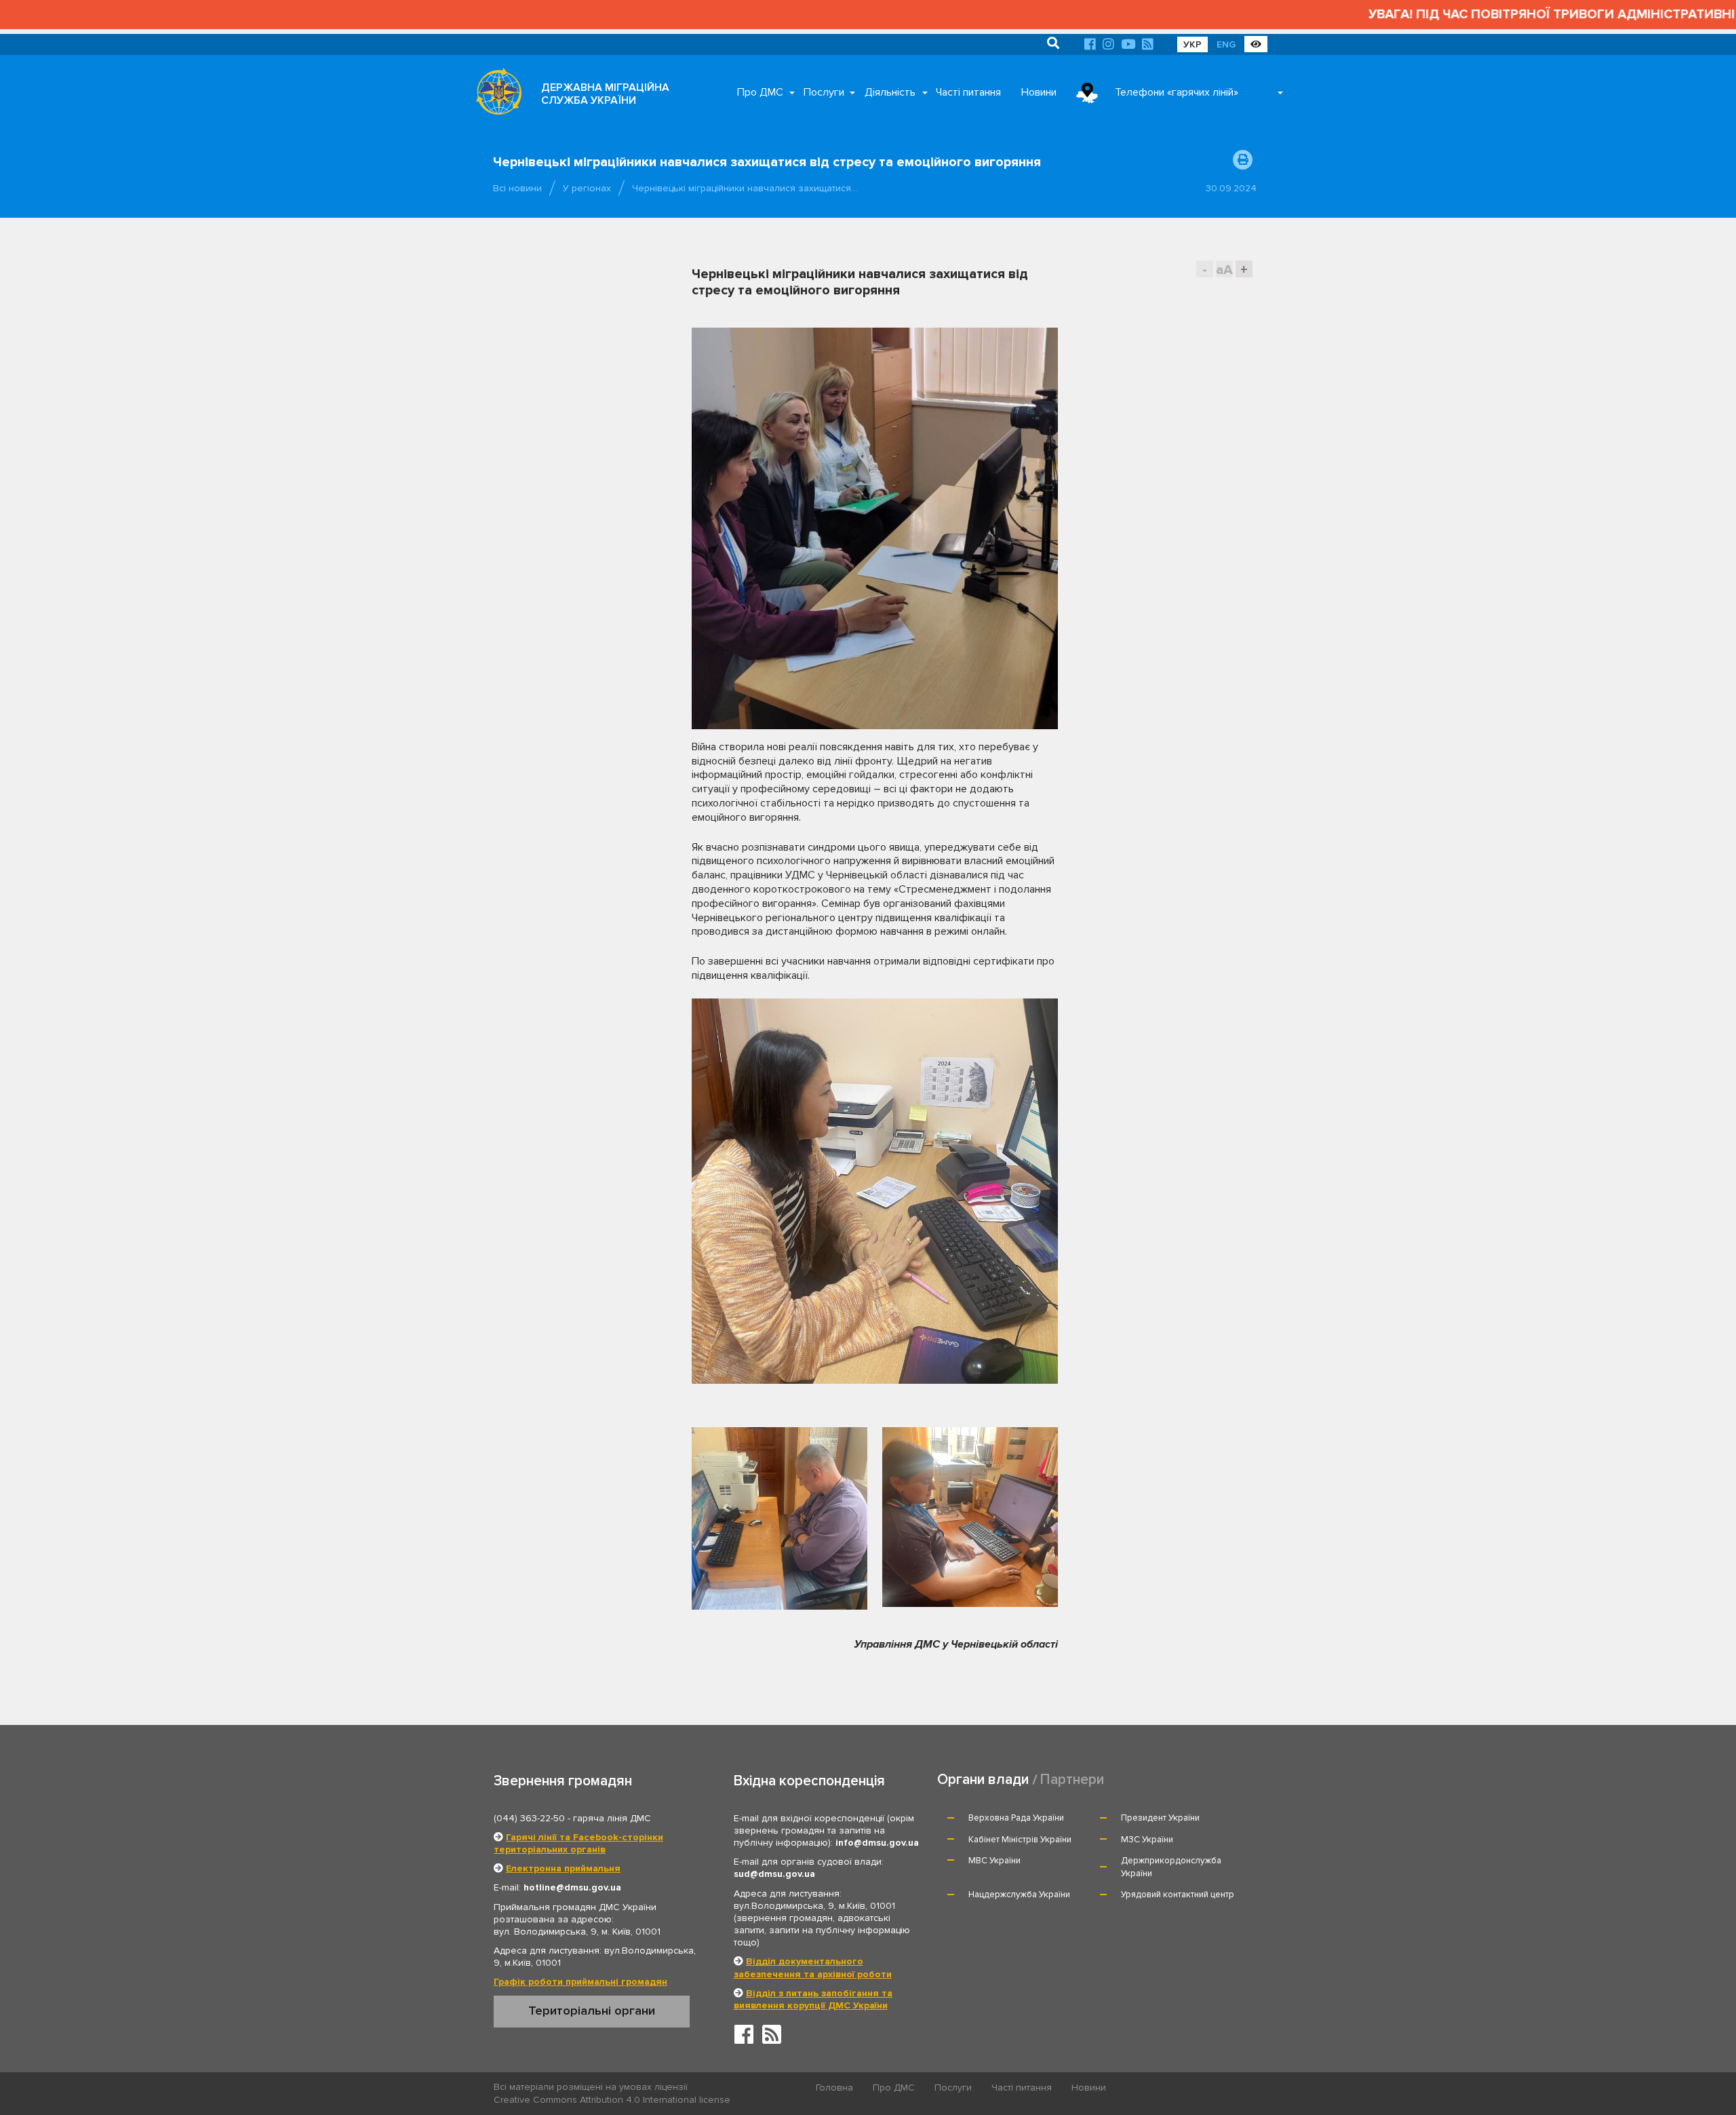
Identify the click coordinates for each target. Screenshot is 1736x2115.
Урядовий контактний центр (1178, 1895)
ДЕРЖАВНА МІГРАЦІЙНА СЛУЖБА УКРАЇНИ (605, 94)
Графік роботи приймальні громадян (580, 1982)
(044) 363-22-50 (529, 1818)
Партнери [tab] (1072, 1780)
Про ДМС (760, 92)
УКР (1192, 44)
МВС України (994, 1861)
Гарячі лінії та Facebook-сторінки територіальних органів (578, 1843)
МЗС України (1147, 1840)
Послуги (824, 92)
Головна (834, 2088)
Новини (1039, 92)
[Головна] (495, 95)
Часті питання (968, 92)
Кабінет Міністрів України (1020, 1840)
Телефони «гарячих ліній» (1177, 92)
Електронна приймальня (563, 1868)
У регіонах (587, 188)
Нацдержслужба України (1019, 1895)
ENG (1226, 44)
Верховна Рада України (1016, 1818)
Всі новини (517, 188)
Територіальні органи (592, 2011)
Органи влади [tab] (983, 1780)
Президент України (1160, 1818)
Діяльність (890, 92)
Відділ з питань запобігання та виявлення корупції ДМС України (813, 1999)
